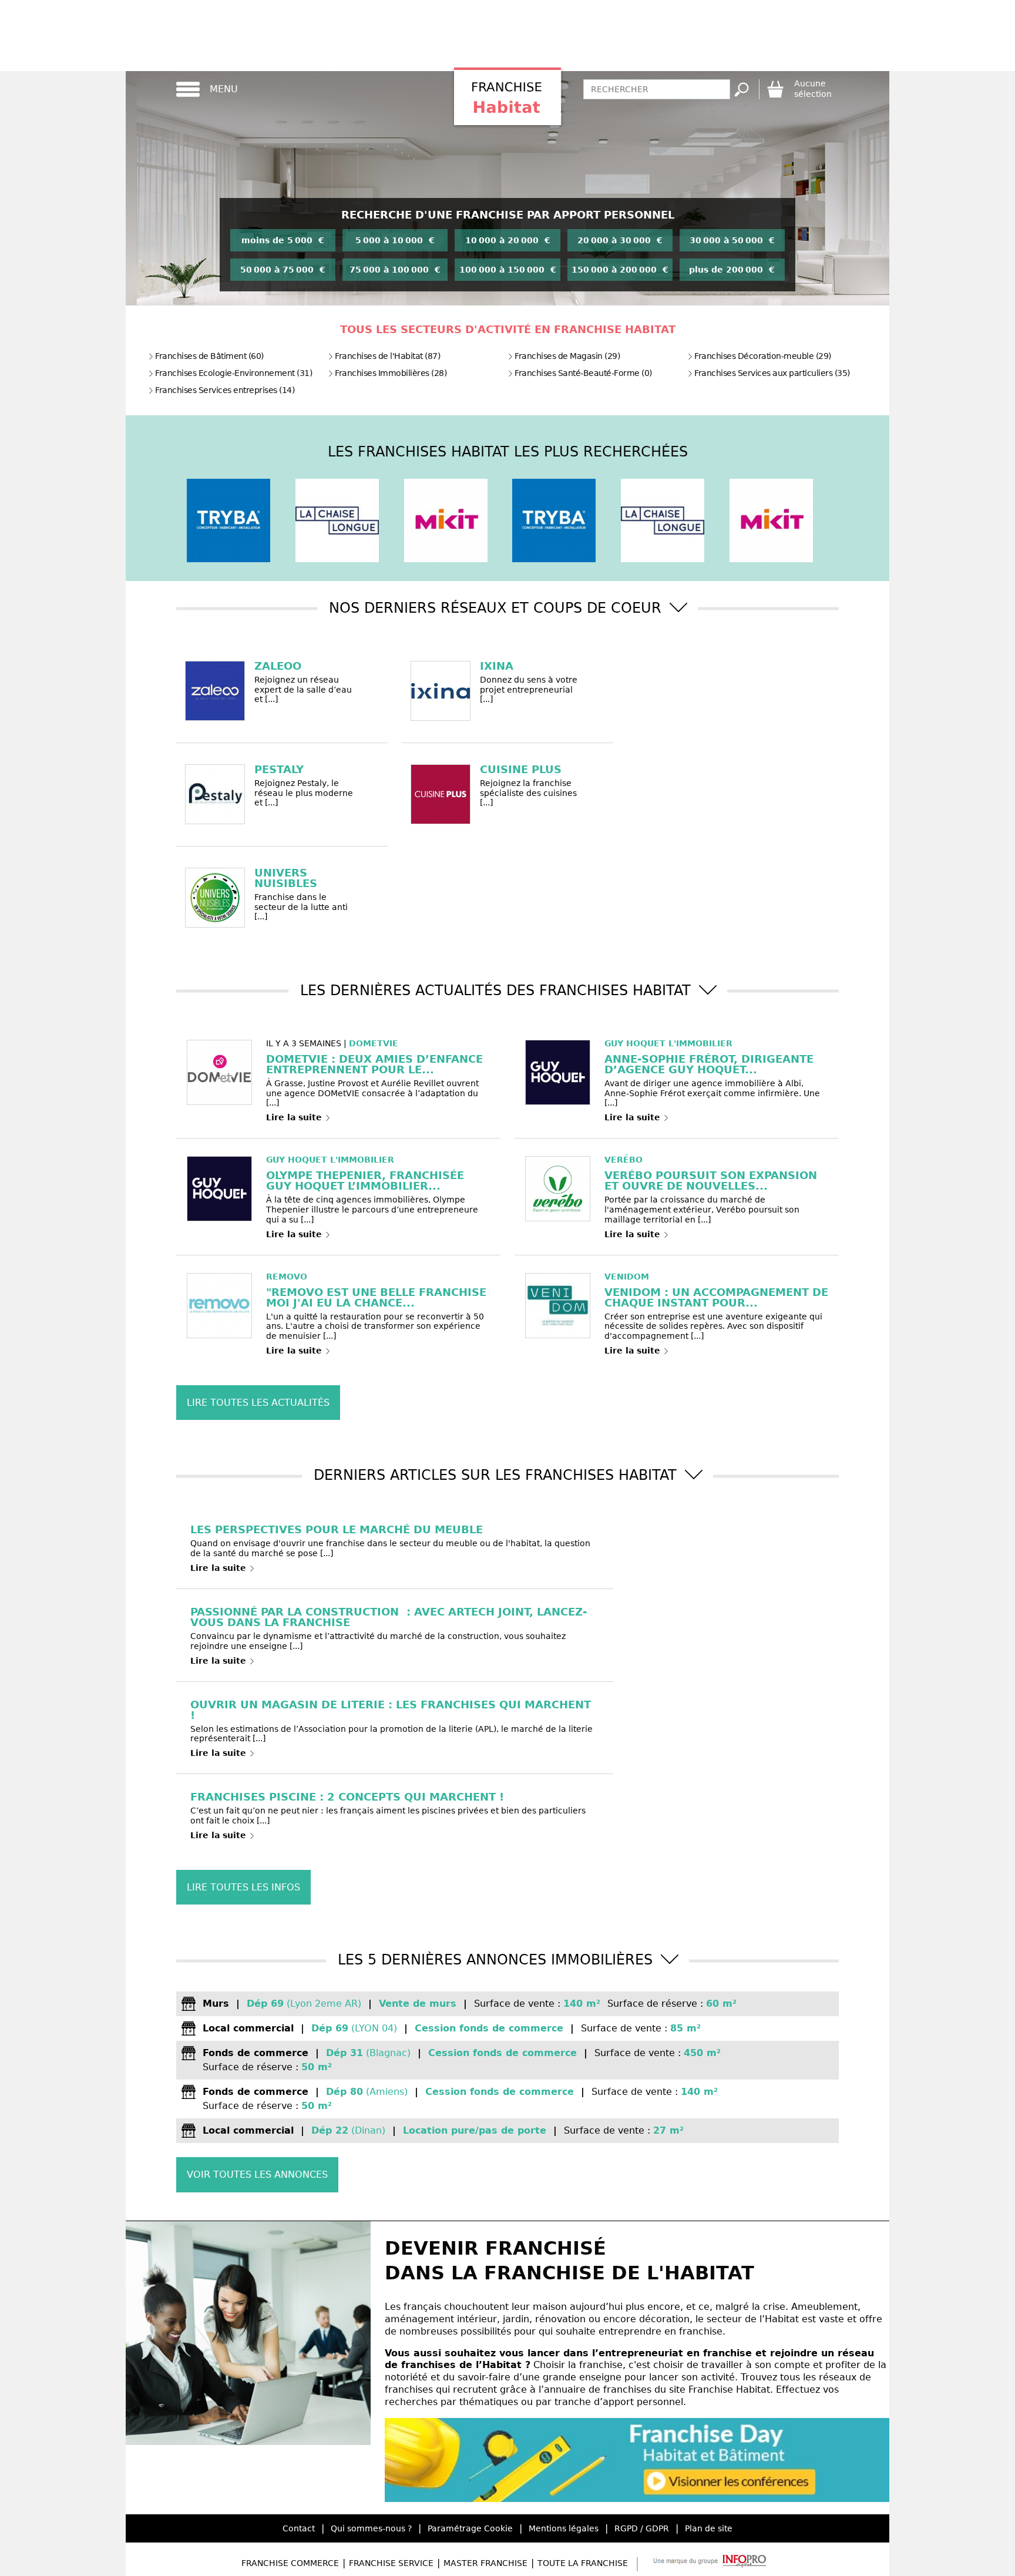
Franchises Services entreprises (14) (225, 390)
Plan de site (709, 2528)
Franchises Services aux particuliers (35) (772, 373)
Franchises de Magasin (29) (567, 356)
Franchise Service (391, 2563)
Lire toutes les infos (243, 1887)
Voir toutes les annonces (257, 2174)
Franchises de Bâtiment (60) (209, 356)
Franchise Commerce (290, 2563)
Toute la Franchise (583, 2563)
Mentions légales (564, 2528)
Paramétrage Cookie (470, 2528)
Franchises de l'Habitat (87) (387, 356)
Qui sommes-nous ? (371, 2528)
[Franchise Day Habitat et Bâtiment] (637, 2499)
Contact (299, 2528)
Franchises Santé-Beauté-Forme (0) (583, 373)
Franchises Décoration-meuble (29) (763, 356)
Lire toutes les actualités (258, 1403)
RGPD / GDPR (642, 2528)
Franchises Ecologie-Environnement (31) (233, 373)
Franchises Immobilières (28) (391, 373)
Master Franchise (485, 2563)
